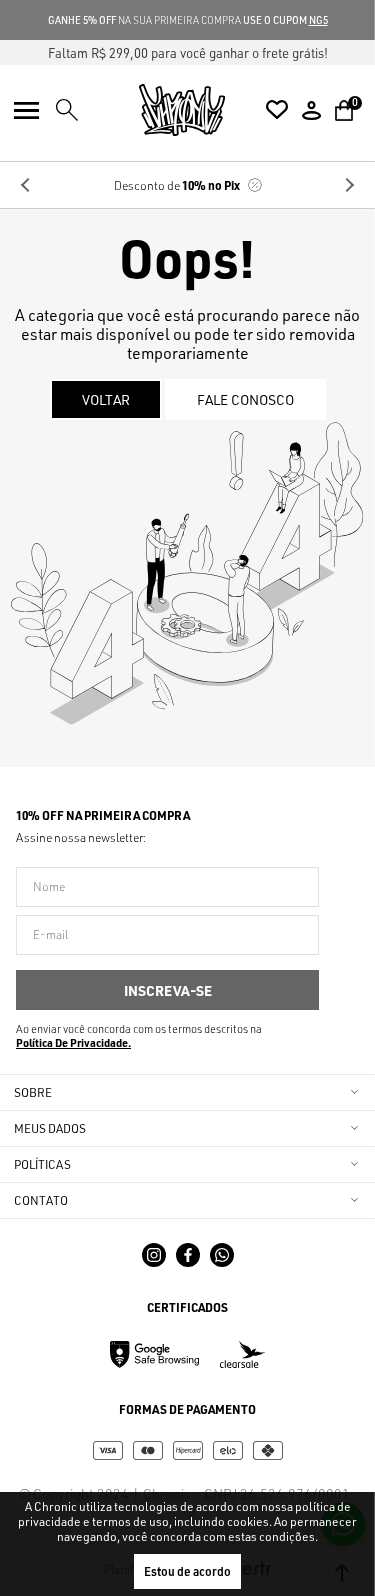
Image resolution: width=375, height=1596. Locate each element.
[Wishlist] (277, 110)
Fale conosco (245, 399)
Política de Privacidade (72, 1043)
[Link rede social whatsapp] (222, 1255)
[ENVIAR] (167, 990)
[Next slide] (349, 185)
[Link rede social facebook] (188, 1255)
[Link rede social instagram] (154, 1255)
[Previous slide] (26, 185)
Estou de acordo (187, 1571)
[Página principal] (182, 110)
